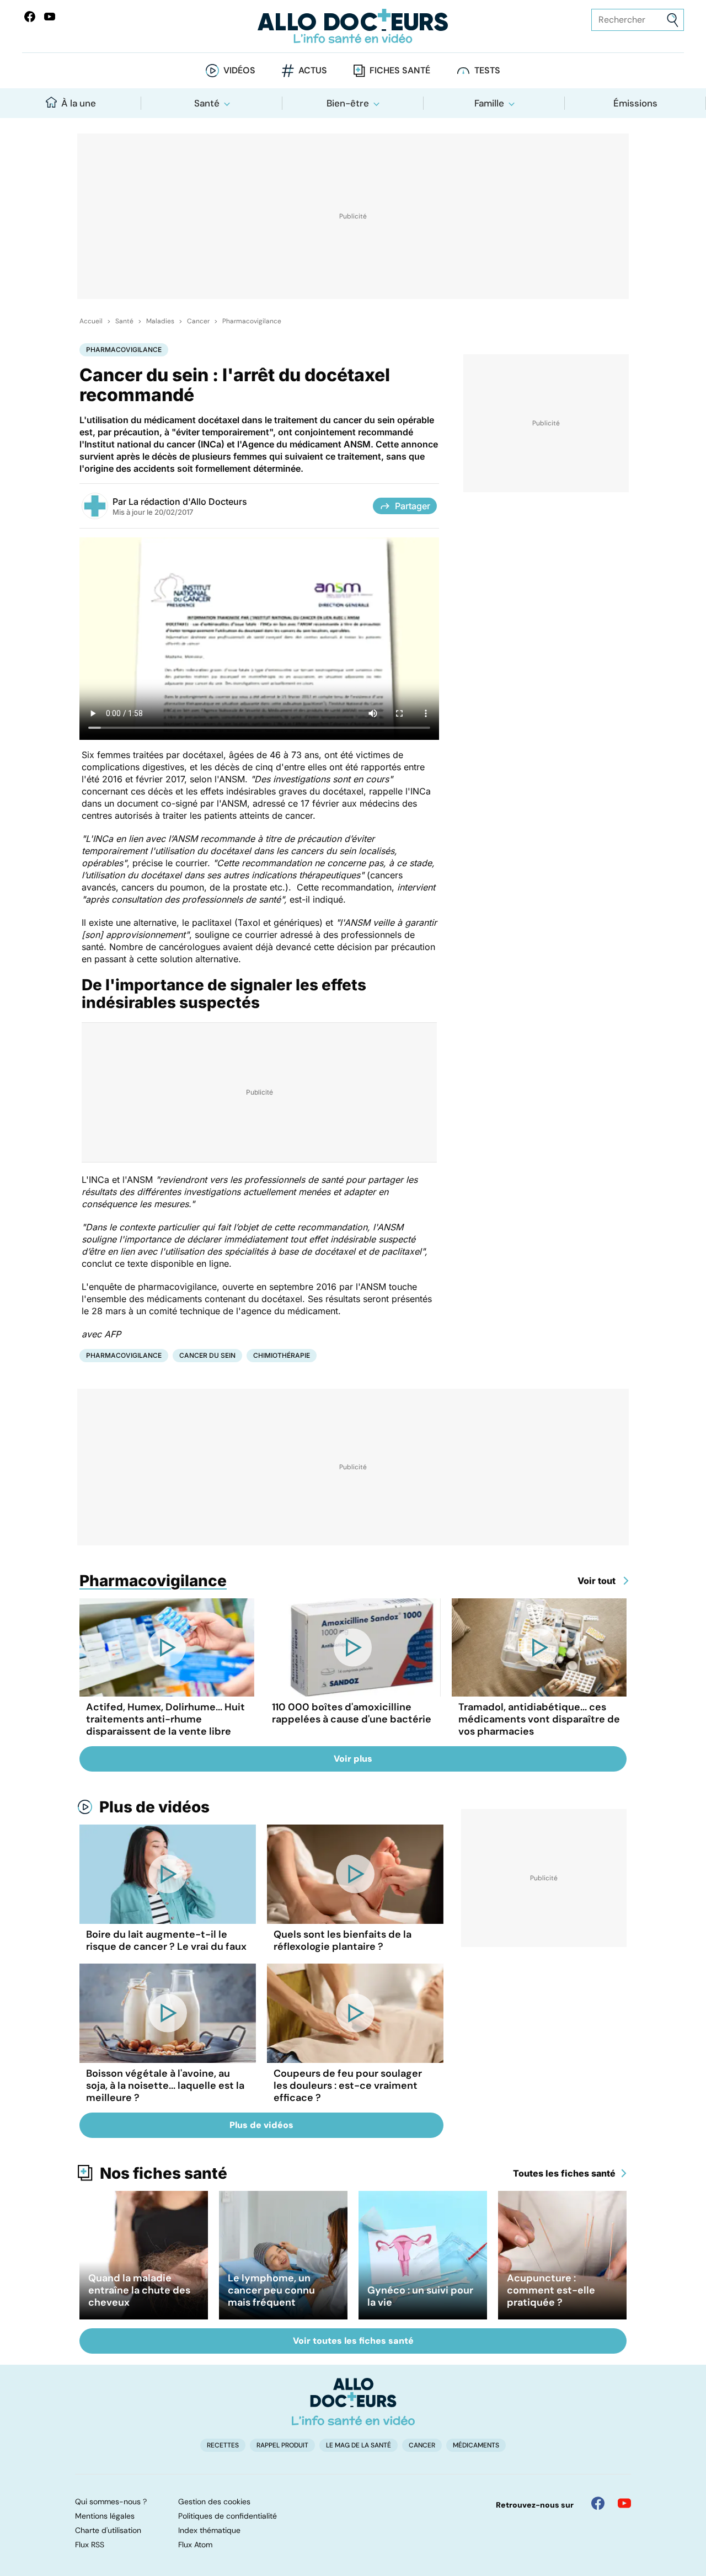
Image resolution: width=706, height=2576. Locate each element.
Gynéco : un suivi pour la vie (420, 2296)
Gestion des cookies (214, 2502)
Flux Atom (195, 2545)
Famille (489, 103)
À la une (79, 103)
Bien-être (348, 103)
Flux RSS (90, 2545)
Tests (487, 70)
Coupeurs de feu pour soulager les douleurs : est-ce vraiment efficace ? (348, 2086)
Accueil (91, 321)
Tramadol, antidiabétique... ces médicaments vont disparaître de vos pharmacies (539, 1719)
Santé (207, 103)
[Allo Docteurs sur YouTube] (50, 17)
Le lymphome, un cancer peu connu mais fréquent (271, 2290)
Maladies (160, 321)
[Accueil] (353, 2402)
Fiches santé (400, 70)
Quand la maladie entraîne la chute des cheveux (139, 2290)
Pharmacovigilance (252, 321)
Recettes (223, 2445)
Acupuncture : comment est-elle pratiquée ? (551, 2290)
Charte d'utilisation (108, 2530)
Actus (313, 70)
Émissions (635, 103)
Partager (413, 506)
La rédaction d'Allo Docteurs (188, 502)
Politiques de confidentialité (228, 2516)
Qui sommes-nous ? (111, 2502)
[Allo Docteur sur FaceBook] (30, 17)
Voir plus (353, 1759)
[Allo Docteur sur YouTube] (624, 2503)
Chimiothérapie (282, 1355)
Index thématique (209, 2530)
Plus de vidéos (154, 1807)
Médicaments (476, 2445)
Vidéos (239, 70)
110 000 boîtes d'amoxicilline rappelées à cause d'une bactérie (352, 1713)
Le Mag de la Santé (359, 2445)
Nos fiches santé (164, 2173)
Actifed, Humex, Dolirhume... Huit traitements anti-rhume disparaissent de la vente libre (165, 1719)
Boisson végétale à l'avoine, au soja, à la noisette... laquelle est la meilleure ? (165, 2086)
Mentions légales (105, 2516)
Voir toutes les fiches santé (353, 2341)
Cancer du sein (207, 1355)
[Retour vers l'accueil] (353, 26)
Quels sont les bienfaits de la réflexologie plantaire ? (343, 1940)
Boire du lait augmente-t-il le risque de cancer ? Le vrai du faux (166, 1940)
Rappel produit (282, 2445)
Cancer (198, 321)
